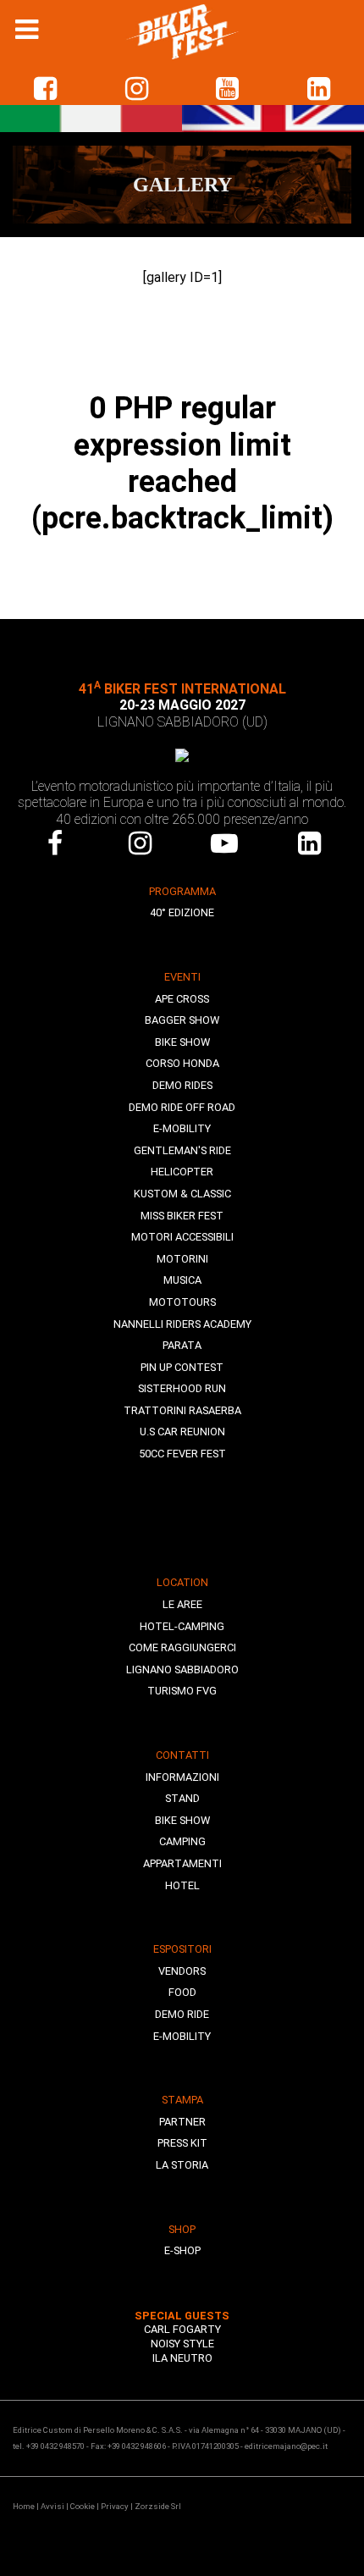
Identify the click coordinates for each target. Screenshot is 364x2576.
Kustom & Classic (182, 1194)
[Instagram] (140, 843)
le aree (182, 1604)
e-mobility (182, 2036)
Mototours (182, 1302)
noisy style (182, 2344)
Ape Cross (182, 999)
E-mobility (182, 1128)
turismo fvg (182, 1691)
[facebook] (46, 89)
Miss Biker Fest (182, 1216)
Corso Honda (182, 1063)
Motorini (182, 1259)
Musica (182, 1280)
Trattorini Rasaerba (182, 1410)
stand (182, 1798)
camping (182, 1841)
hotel (182, 1885)
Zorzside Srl (158, 2506)
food (182, 1992)
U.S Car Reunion (182, 1432)
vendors (182, 1971)
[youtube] (228, 89)
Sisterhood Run (182, 1388)
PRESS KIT (182, 2143)
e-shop (182, 2250)
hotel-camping (182, 1626)
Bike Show (182, 1042)
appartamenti (182, 1863)
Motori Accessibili (182, 1237)
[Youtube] (224, 843)
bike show (182, 1820)
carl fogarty (182, 2329)
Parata (182, 1345)
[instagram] (137, 89)
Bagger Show (182, 1020)
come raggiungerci (182, 1647)
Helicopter (182, 1172)
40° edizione (182, 912)
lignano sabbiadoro (182, 1669)
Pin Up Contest (182, 1367)
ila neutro (182, 2358)
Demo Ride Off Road (182, 1107)
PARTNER (182, 2122)
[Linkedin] (309, 843)
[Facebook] (55, 843)
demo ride (182, 2014)
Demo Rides (182, 1085)
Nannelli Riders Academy (182, 1324)
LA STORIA (182, 2165)
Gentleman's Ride (182, 1150)
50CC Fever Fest (182, 1454)
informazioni (182, 1777)
